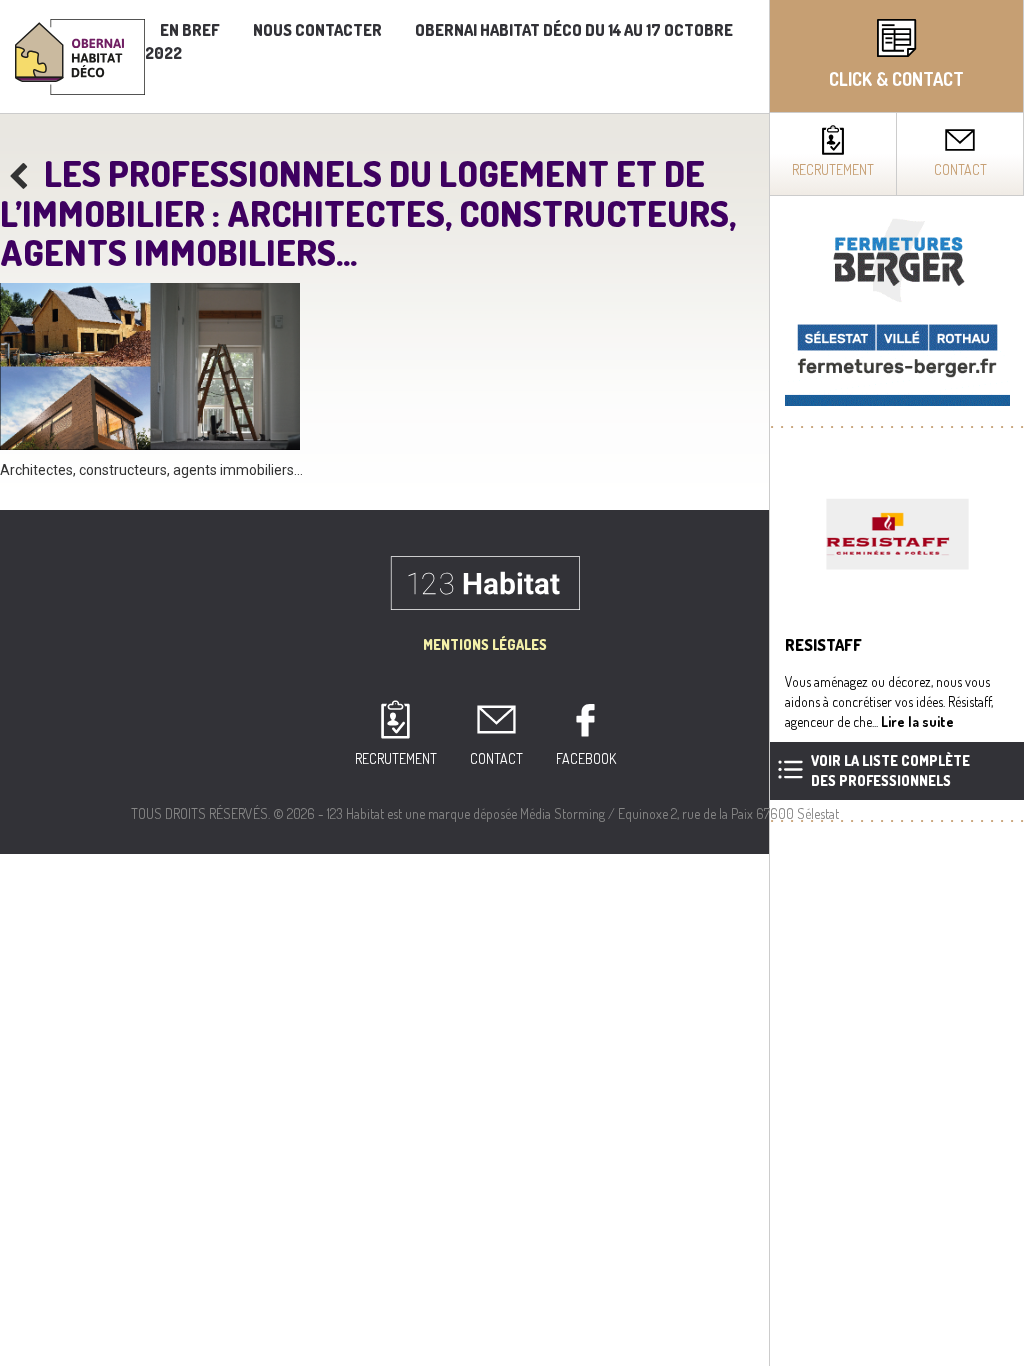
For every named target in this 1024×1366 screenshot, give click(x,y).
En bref (190, 30)
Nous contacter (317, 30)
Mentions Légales (485, 644)
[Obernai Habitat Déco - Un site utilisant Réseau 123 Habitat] (80, 54)
